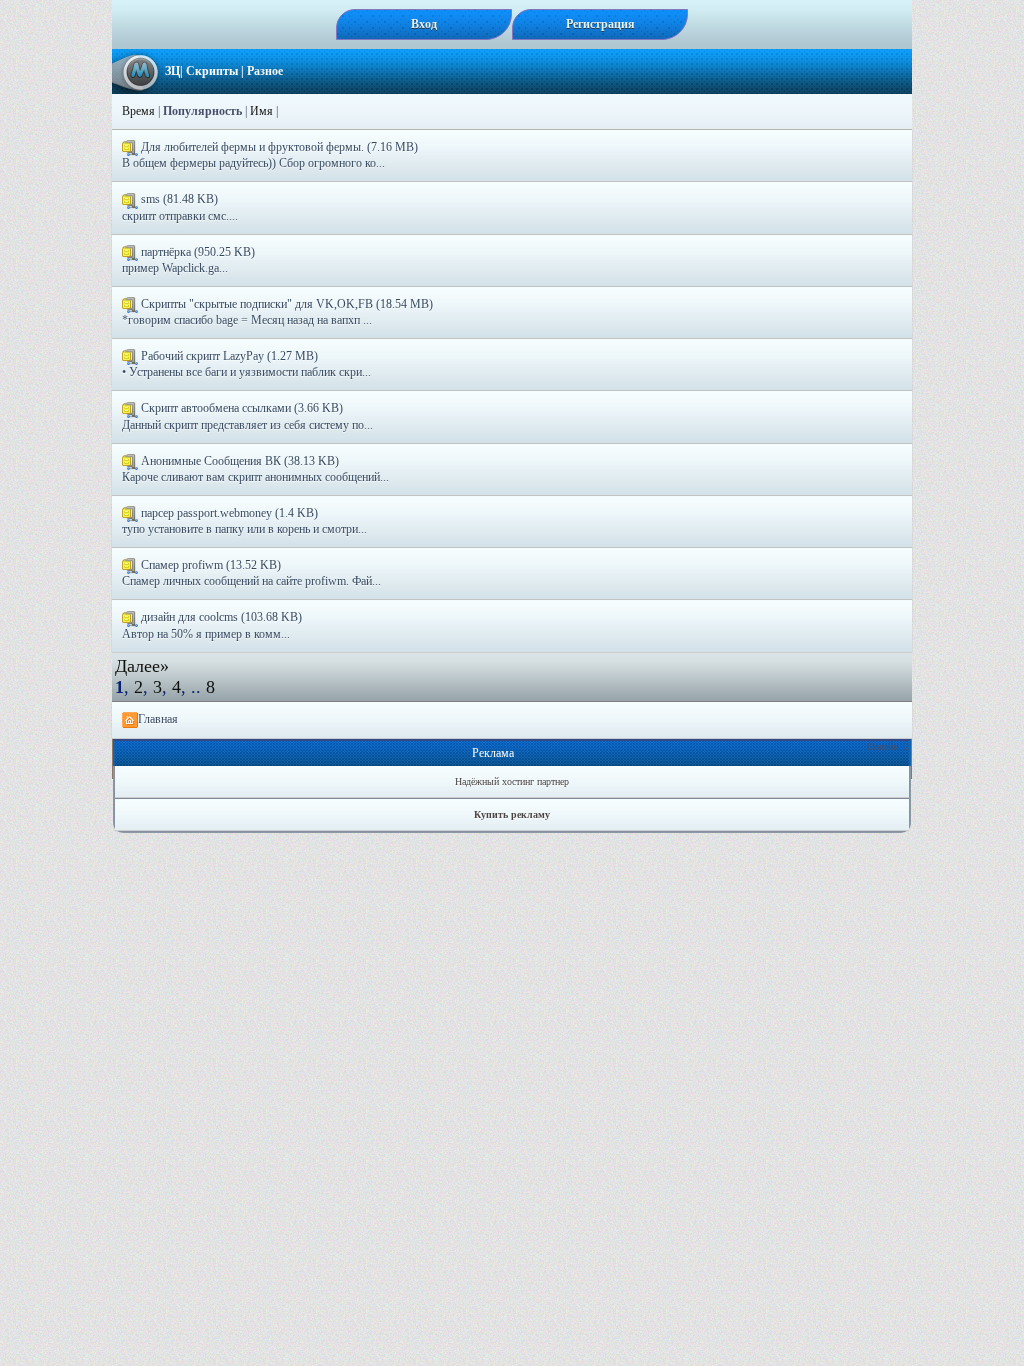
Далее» (142, 666)
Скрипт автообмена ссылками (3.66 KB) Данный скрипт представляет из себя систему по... (247, 416)
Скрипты (212, 71)
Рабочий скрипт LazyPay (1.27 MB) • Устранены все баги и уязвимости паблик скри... (246, 364)
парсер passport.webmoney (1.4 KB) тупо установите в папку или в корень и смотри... (244, 521)
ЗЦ (172, 71)
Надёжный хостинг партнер (512, 781)
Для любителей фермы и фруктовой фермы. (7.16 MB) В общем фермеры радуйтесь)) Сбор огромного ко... (270, 155)
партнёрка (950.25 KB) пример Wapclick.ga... (188, 260)
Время (138, 111)
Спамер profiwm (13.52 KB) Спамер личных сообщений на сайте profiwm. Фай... (251, 573)
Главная (158, 719)
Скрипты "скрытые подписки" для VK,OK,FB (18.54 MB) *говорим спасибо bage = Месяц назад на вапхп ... (277, 312)
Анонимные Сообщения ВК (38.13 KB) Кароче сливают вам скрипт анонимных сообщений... (255, 469)
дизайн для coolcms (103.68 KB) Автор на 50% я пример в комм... (212, 625)
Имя (261, 111)
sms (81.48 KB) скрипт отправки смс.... (180, 207)
